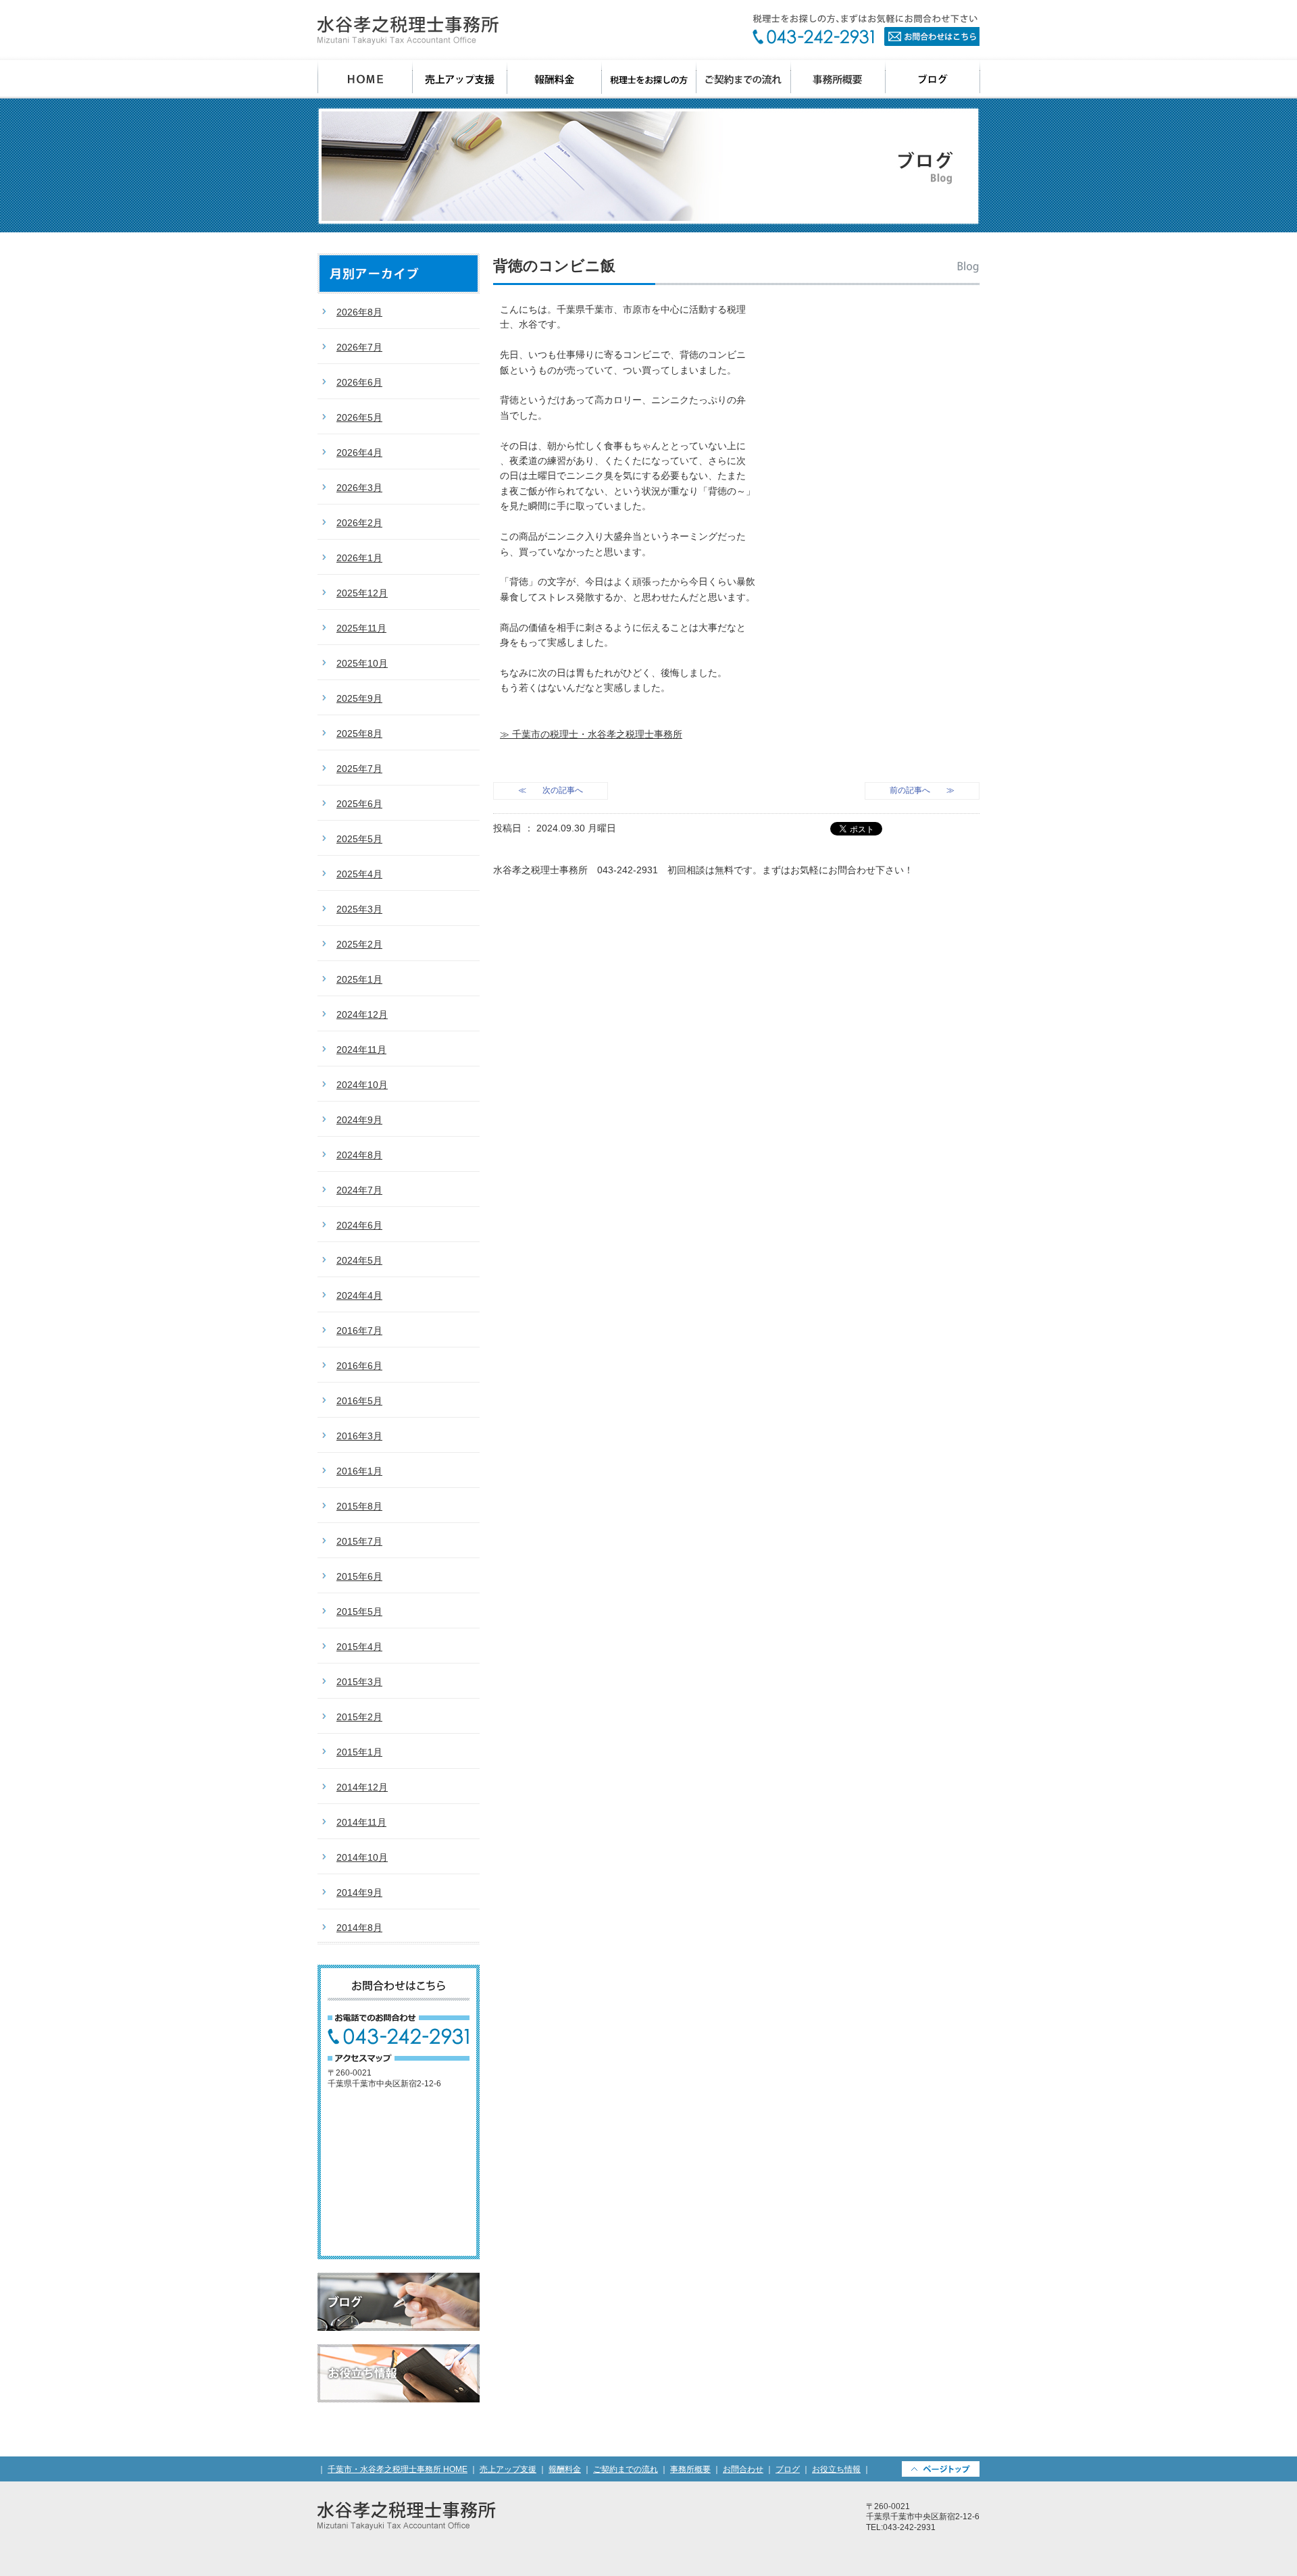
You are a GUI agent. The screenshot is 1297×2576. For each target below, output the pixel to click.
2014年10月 (362, 1857)
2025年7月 (359, 769)
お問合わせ (866, 30)
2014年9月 (359, 1892)
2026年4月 (359, 453)
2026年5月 (359, 417)
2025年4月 (359, 874)
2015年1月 (359, 1752)
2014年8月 (359, 1928)
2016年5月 (359, 1401)
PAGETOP (941, 2469)
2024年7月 (359, 1190)
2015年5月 (359, 1612)
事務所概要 (838, 79)
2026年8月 (359, 312)
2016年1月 (359, 1471)
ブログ (933, 79)
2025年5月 (359, 839)
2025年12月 (362, 593)
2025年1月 (359, 979)
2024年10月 (362, 1085)
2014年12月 (362, 1787)
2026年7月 (359, 347)
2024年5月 (359, 1260)
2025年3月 (359, 909)
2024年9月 (359, 1120)
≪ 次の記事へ (551, 790)
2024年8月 (359, 1155)
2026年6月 (359, 382)
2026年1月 (359, 558)
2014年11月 (361, 1822)
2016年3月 (359, 1436)
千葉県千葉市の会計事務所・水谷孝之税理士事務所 (408, 30)
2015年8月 (359, 1506)
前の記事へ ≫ (922, 790)
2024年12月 (362, 1014)
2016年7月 (359, 1331)
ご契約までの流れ (744, 79)
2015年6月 (359, 1576)
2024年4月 (359, 1295)
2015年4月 (359, 1647)
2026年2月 (359, 523)
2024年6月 (359, 1225)
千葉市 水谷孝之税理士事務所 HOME (365, 79)
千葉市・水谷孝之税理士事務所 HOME (398, 2469)
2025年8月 (359, 733)
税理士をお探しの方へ (649, 79)
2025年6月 (359, 804)
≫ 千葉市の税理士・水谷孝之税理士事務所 (591, 734)
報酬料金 (555, 79)
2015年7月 (359, 1541)
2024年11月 (361, 1050)
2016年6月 (359, 1366)
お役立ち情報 (399, 2373)
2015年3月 (359, 1682)
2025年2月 (359, 944)
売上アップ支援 (460, 79)
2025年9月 (359, 698)
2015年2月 (359, 1717)
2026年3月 (359, 488)
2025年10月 (362, 663)
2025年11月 (361, 628)
